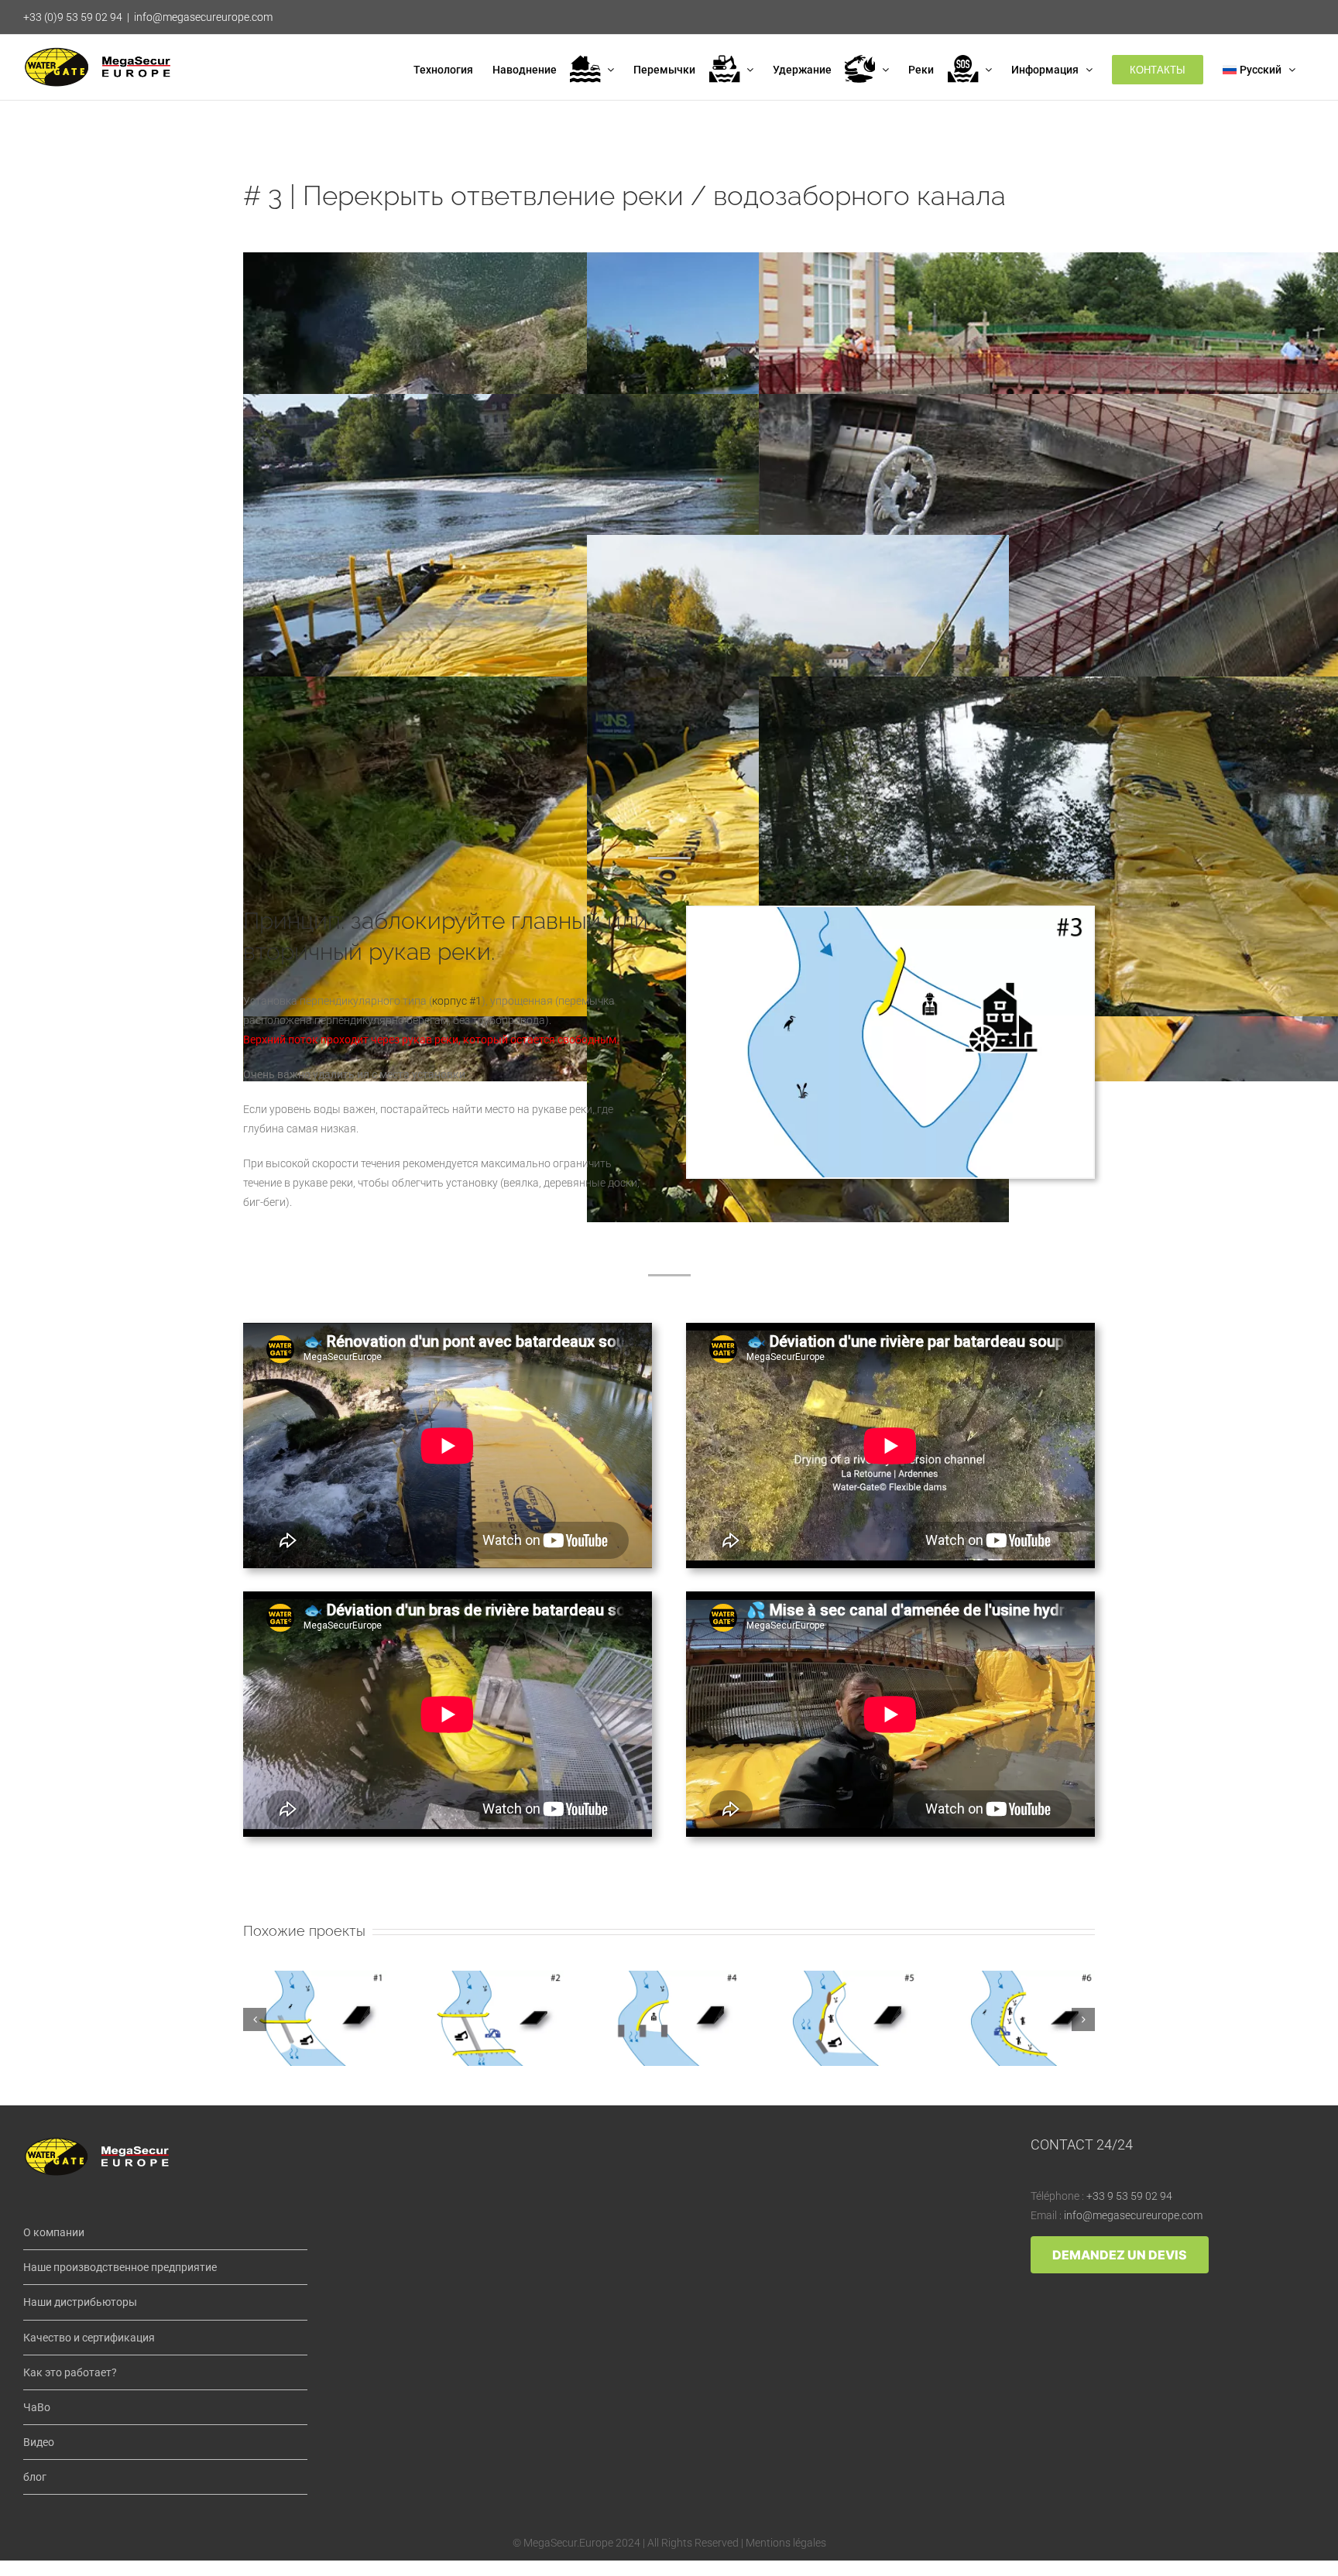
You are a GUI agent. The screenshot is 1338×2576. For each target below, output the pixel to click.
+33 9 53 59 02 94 (1129, 2196)
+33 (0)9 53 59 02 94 (73, 17)
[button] (255, 2019)
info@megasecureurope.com (203, 17)
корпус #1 (457, 1001)
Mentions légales (786, 2543)
